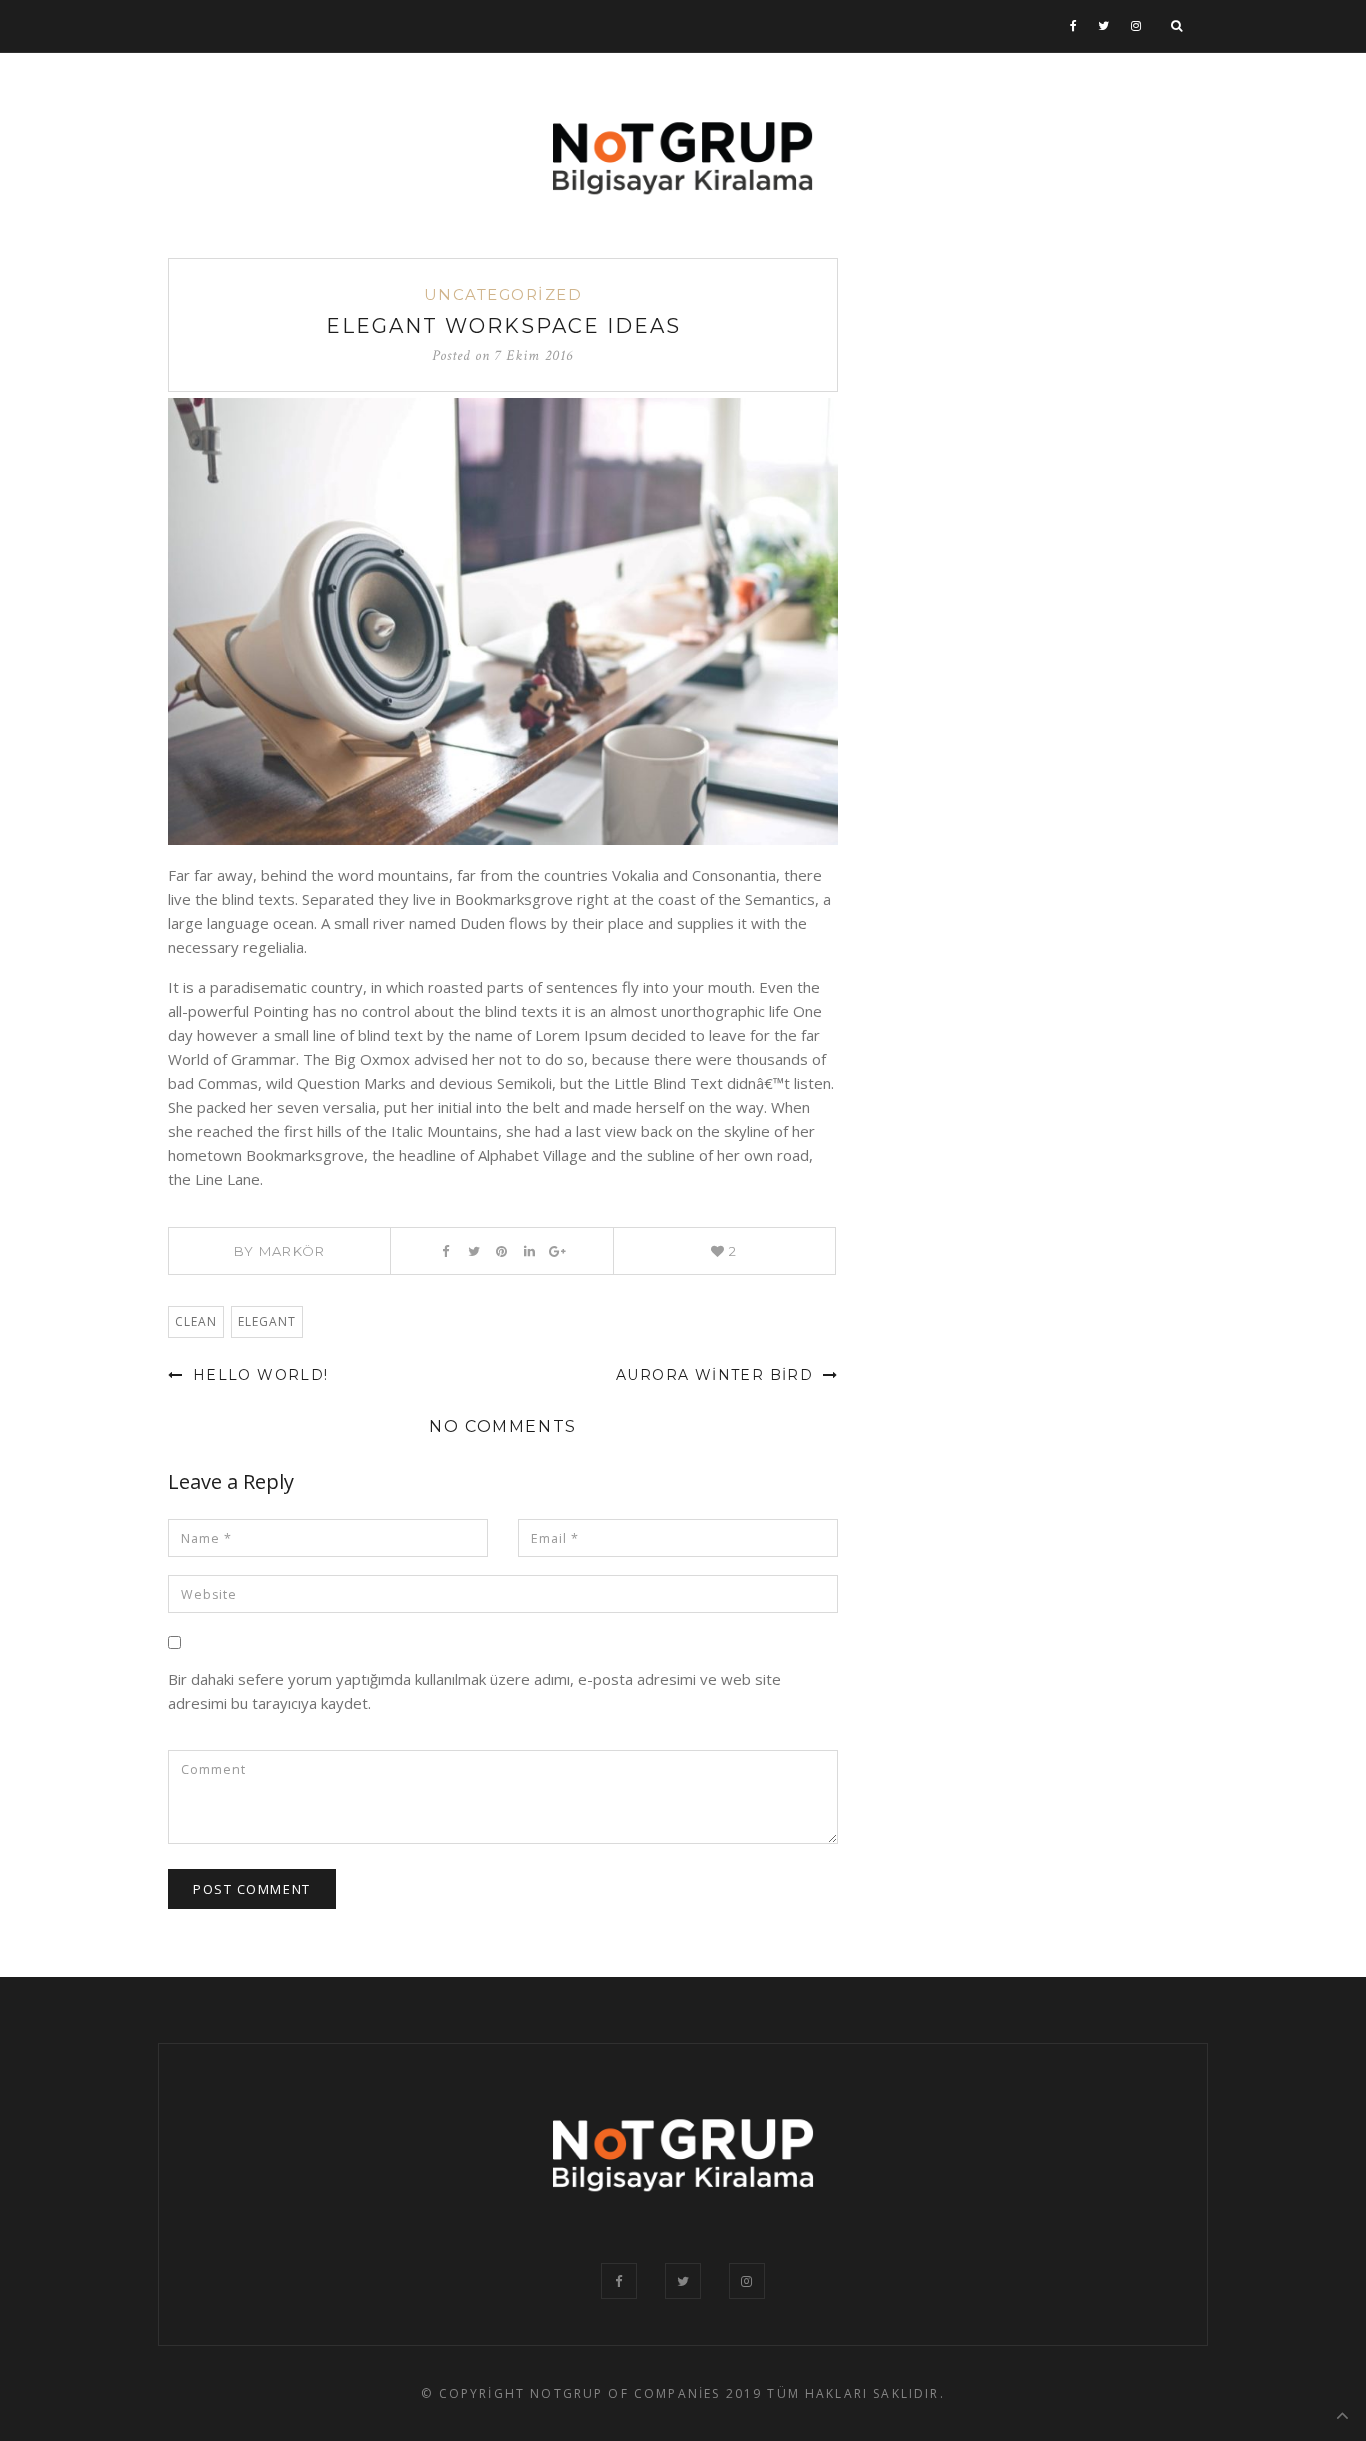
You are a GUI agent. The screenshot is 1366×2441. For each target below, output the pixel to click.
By (280, 1251)
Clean (196, 1321)
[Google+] (557, 1251)
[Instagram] (1136, 26)
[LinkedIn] (529, 1251)
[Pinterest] (501, 1251)
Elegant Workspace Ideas (503, 326)
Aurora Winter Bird (717, 1375)
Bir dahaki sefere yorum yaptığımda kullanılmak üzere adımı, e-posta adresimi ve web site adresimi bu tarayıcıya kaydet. (474, 1691)
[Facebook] (1074, 26)
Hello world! (257, 1375)
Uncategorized (503, 294)
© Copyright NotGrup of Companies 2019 (591, 2393)
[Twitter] (1104, 26)
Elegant (267, 1321)
